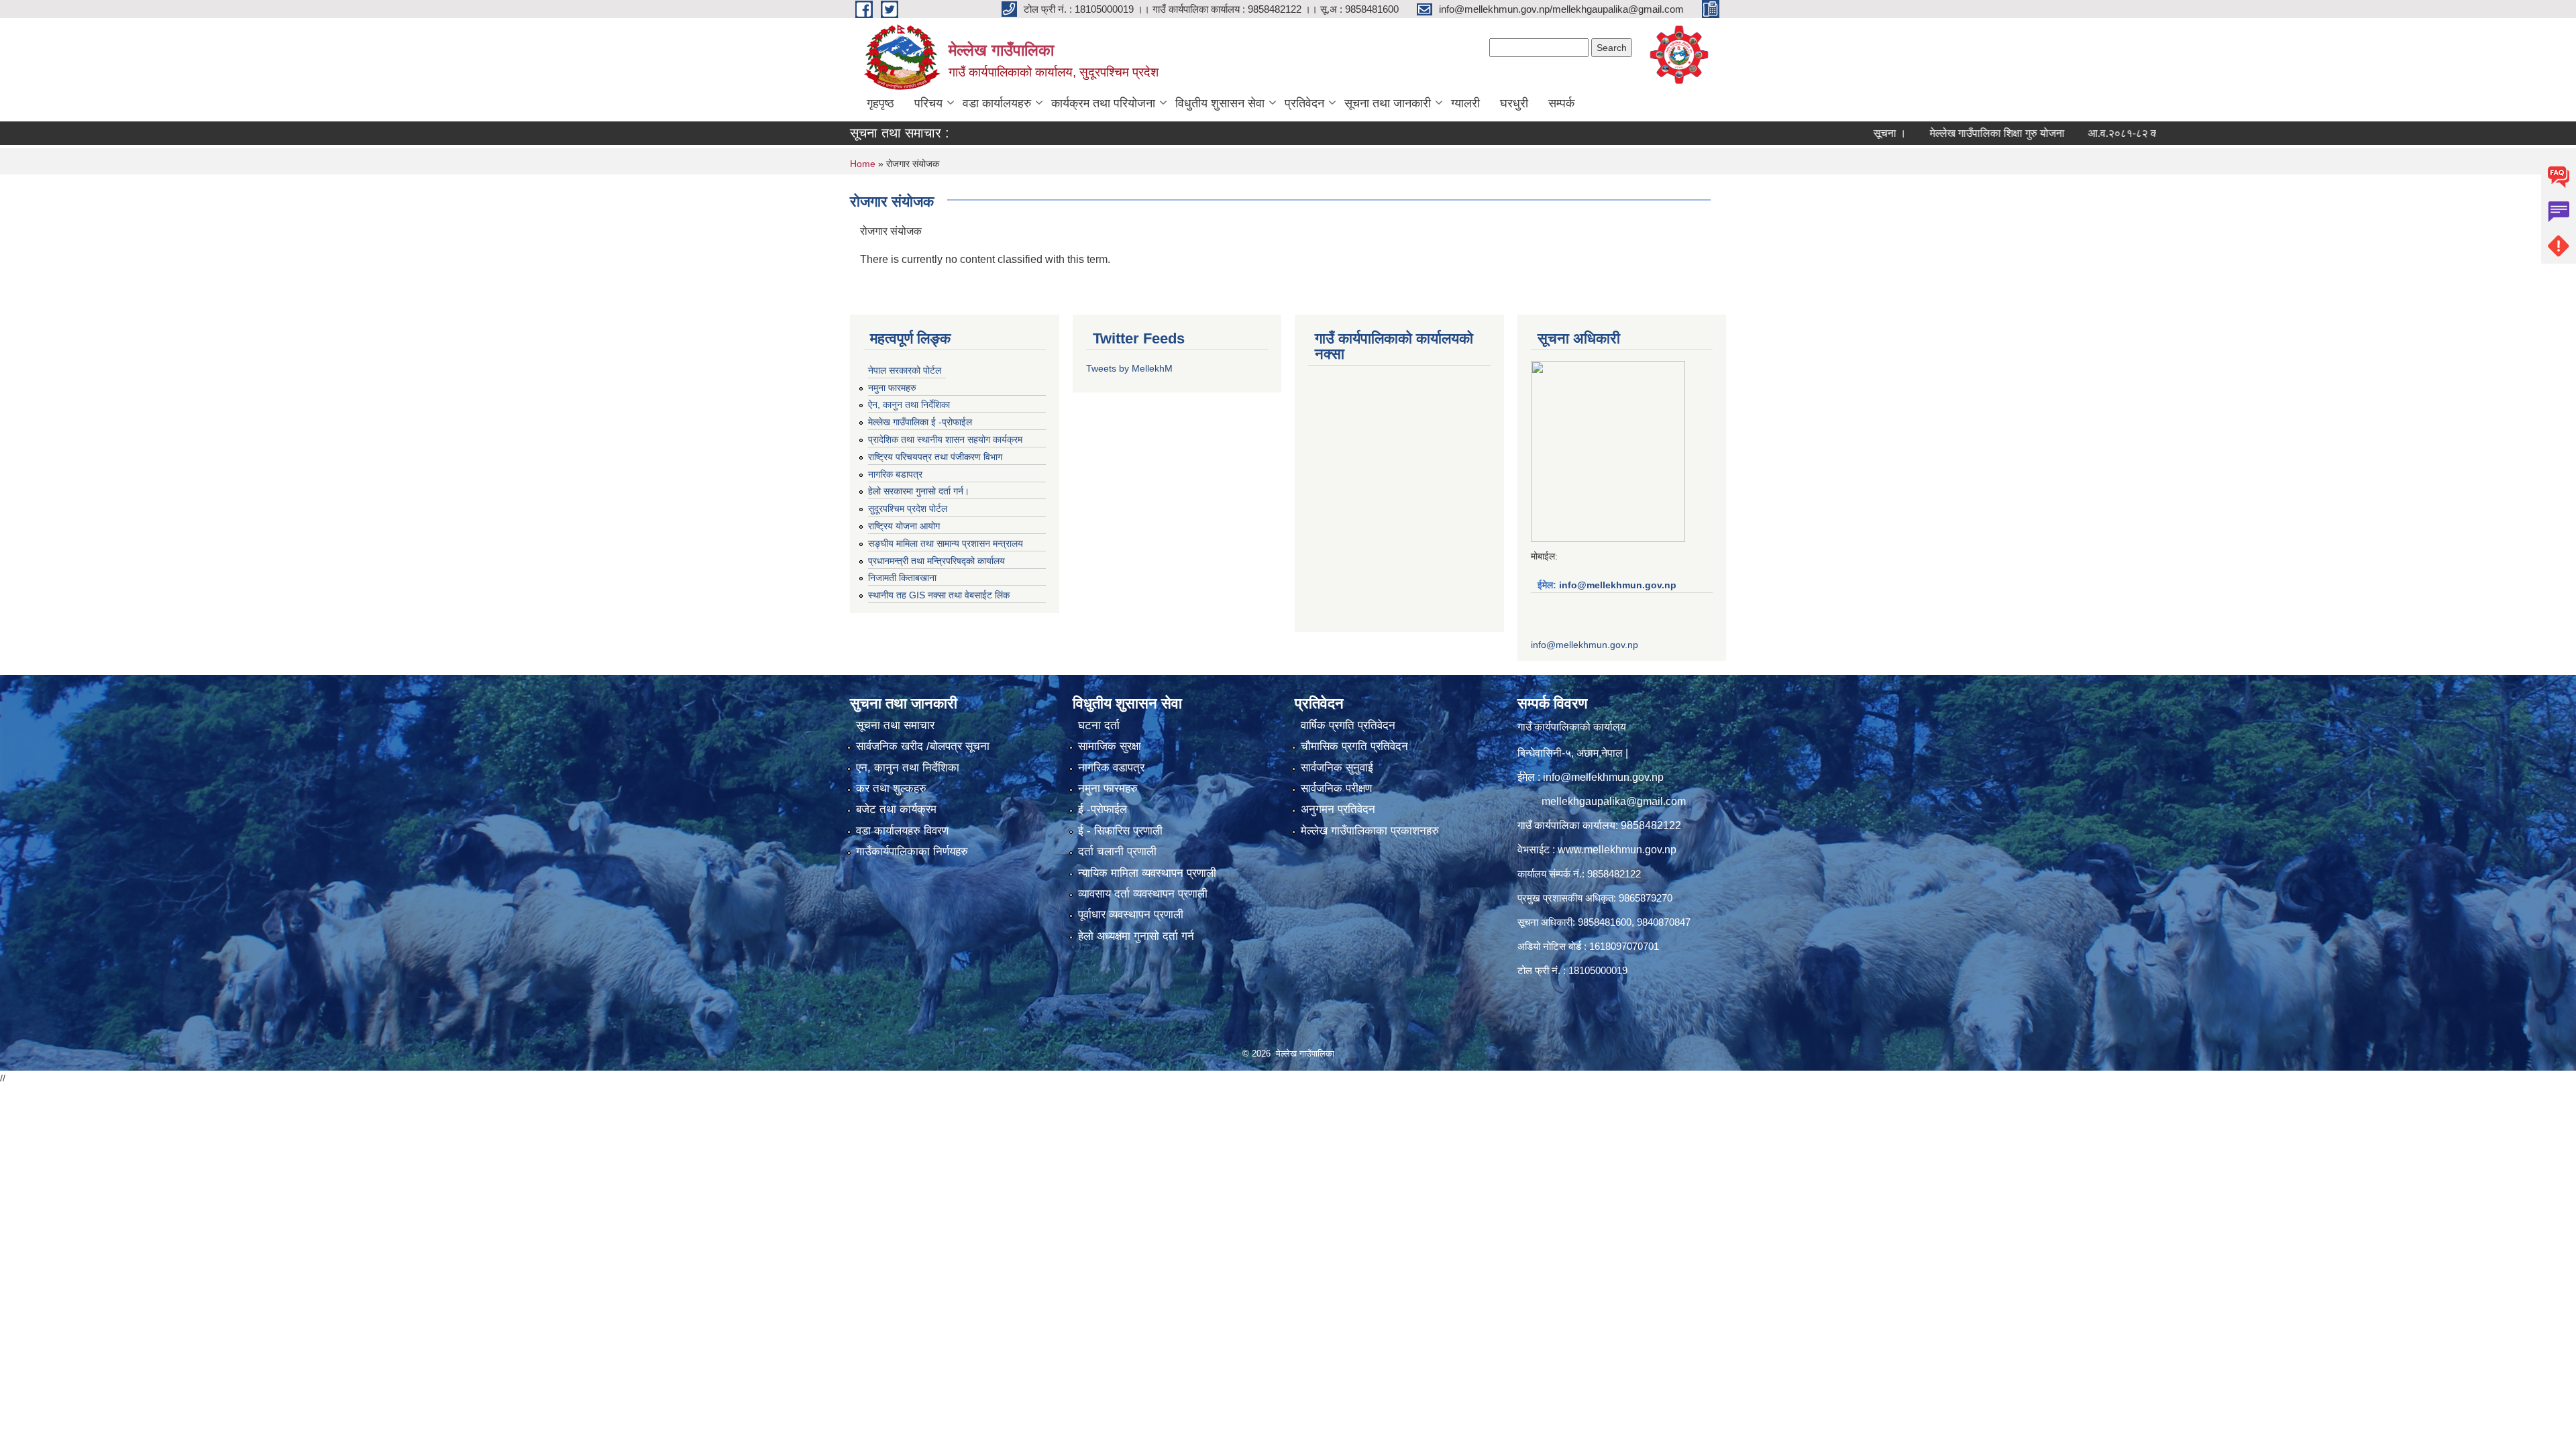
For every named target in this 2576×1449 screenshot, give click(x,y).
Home (863, 164)
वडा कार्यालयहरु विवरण (902, 831)
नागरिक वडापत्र (1111, 768)
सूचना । (1811, 133)
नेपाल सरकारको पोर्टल (905, 370)
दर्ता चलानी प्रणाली (1117, 852)
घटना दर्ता (1099, 726)
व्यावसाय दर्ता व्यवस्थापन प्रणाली (1143, 894)
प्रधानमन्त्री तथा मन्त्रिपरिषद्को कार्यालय (936, 561)
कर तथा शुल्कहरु (891, 789)
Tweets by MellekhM (1129, 368)
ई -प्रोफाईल (1103, 809)
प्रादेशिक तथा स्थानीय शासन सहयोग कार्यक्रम (945, 439)
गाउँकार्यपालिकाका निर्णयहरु (912, 852)
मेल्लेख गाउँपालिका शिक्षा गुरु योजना (1918, 133)
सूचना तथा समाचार (895, 726)
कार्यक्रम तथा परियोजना (1103, 103)
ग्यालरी (1465, 103)
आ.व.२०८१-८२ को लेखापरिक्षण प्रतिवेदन (2088, 133)
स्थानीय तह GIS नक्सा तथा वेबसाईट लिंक (939, 595)
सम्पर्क (1561, 103)
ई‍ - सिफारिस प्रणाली (1120, 831)
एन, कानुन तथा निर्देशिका (908, 768)
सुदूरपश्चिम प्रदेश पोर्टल (908, 508)
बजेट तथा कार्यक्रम (896, 809)
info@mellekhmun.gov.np (1618, 585)
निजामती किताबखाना (902, 578)
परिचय (928, 103)
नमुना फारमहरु (892, 388)
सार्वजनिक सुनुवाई (1337, 768)
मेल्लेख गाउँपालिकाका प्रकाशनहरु (1370, 831)
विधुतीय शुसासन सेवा (1220, 103)
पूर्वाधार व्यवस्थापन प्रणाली (1131, 915)
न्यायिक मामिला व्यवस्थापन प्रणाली (1147, 873)
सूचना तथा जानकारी (1388, 103)
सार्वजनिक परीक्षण (1336, 789)
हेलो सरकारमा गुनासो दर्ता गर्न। (919, 491)
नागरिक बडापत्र (895, 474)
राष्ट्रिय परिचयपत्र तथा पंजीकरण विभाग (935, 457)
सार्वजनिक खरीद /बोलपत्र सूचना (923, 746)
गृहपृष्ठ (880, 103)
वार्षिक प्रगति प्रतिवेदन (1348, 726)
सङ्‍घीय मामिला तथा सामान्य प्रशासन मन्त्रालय (946, 543)
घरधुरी (1514, 103)
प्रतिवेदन (1304, 103)
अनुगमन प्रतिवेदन (1338, 809)
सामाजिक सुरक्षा (1110, 746)
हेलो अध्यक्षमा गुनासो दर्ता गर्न (1136, 936)
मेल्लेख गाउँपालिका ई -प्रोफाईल (920, 422)
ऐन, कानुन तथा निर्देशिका (909, 405)
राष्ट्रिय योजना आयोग (904, 526)
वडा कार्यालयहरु (997, 103)
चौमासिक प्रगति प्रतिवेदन (1354, 746)
